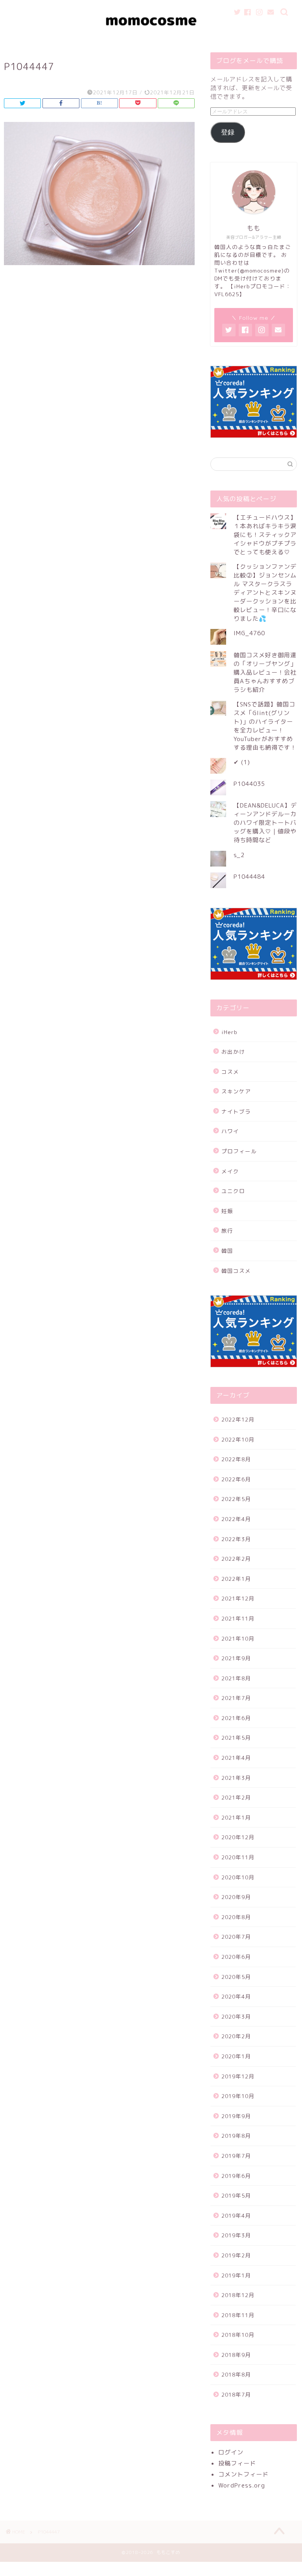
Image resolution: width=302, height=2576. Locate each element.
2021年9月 (236, 1658)
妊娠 (227, 1211)
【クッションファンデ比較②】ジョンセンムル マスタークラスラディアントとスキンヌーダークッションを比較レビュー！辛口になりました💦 (265, 593)
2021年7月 (236, 1698)
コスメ (230, 1072)
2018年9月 (236, 2355)
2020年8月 (236, 1917)
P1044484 (249, 877)
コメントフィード (243, 2474)
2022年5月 (236, 1499)
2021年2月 (236, 1797)
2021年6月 (236, 1718)
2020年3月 (236, 2016)
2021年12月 (238, 1598)
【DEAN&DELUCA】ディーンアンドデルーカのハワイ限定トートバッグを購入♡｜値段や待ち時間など (265, 823)
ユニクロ (233, 1191)
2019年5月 (236, 2195)
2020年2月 (236, 2036)
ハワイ (230, 1131)
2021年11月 (238, 1618)
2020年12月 (238, 1837)
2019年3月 (236, 2235)
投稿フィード (237, 2463)
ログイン (231, 2452)
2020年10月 (238, 1877)
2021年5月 (236, 1738)
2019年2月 (236, 2255)
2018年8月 (236, 2374)
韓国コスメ (236, 1271)
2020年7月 (236, 1937)
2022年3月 (236, 1539)
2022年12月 (238, 1419)
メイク (230, 1171)
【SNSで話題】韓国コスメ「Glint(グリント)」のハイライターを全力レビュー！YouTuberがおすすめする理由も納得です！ (265, 726)
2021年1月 (236, 1817)
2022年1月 (236, 1579)
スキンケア (236, 1091)
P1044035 (249, 784)
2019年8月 (236, 2136)
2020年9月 (236, 1897)
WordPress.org (242, 2485)
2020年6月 (236, 1957)
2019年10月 (238, 2096)
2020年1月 (236, 2056)
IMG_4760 (249, 633)
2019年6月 (236, 2176)
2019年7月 (236, 2156)
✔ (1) (242, 762)
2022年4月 (236, 1519)
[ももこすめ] (151, 39)
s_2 (239, 855)
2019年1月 (236, 2275)
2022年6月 (236, 1479)
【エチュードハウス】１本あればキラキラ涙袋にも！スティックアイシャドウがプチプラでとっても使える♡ (265, 535)
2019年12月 (238, 2076)
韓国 (227, 1251)
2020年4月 (236, 1996)
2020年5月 (236, 1977)
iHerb (229, 1032)
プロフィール (239, 1151)
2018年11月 (238, 2315)
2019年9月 (236, 2116)
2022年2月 (236, 1559)
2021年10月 (238, 1638)
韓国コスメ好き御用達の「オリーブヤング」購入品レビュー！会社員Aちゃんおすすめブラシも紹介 (265, 672)
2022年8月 (236, 1459)
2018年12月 (238, 2295)
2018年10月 (238, 2335)
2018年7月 (236, 2394)
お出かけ (233, 1052)
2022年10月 (238, 1439)
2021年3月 (236, 1778)
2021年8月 (236, 1678)
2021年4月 (236, 1758)
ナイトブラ (236, 1111)
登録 (228, 132)
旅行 (227, 1231)
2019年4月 (236, 2216)
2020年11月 (238, 1857)
